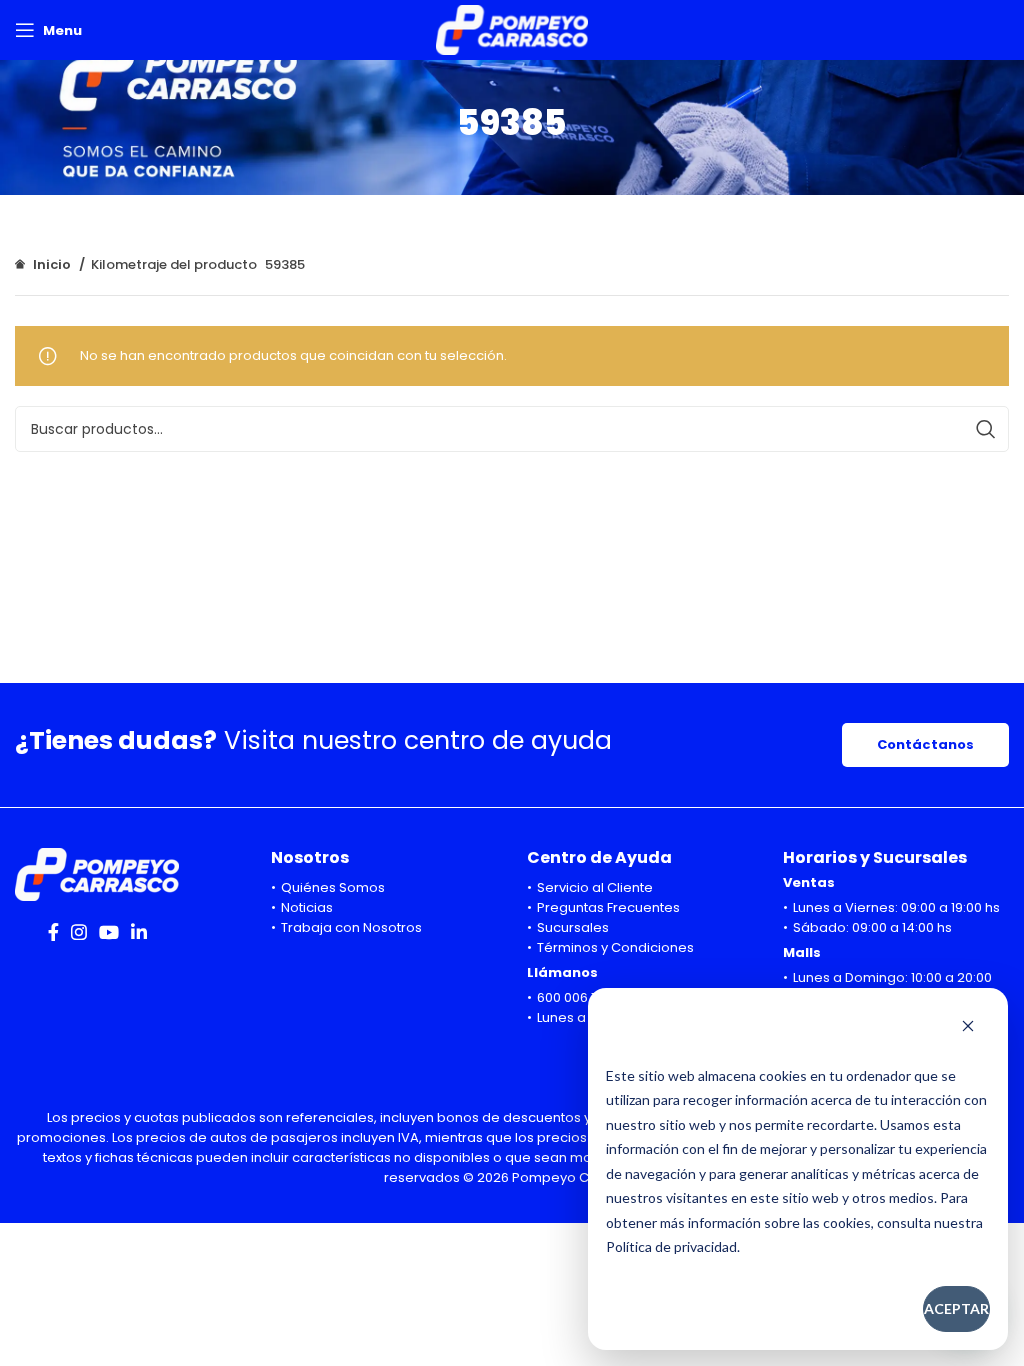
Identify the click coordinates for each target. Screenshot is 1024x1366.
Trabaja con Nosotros (351, 927)
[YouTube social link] (109, 932)
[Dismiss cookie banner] (968, 1028)
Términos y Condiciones (615, 947)
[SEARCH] (986, 429)
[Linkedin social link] (139, 932)
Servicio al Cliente (595, 887)
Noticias (307, 907)
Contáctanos (925, 744)
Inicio (52, 264)
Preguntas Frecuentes (608, 907)
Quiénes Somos (333, 887)
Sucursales (573, 927)
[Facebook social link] (53, 932)
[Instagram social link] (79, 932)
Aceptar (956, 1308)
